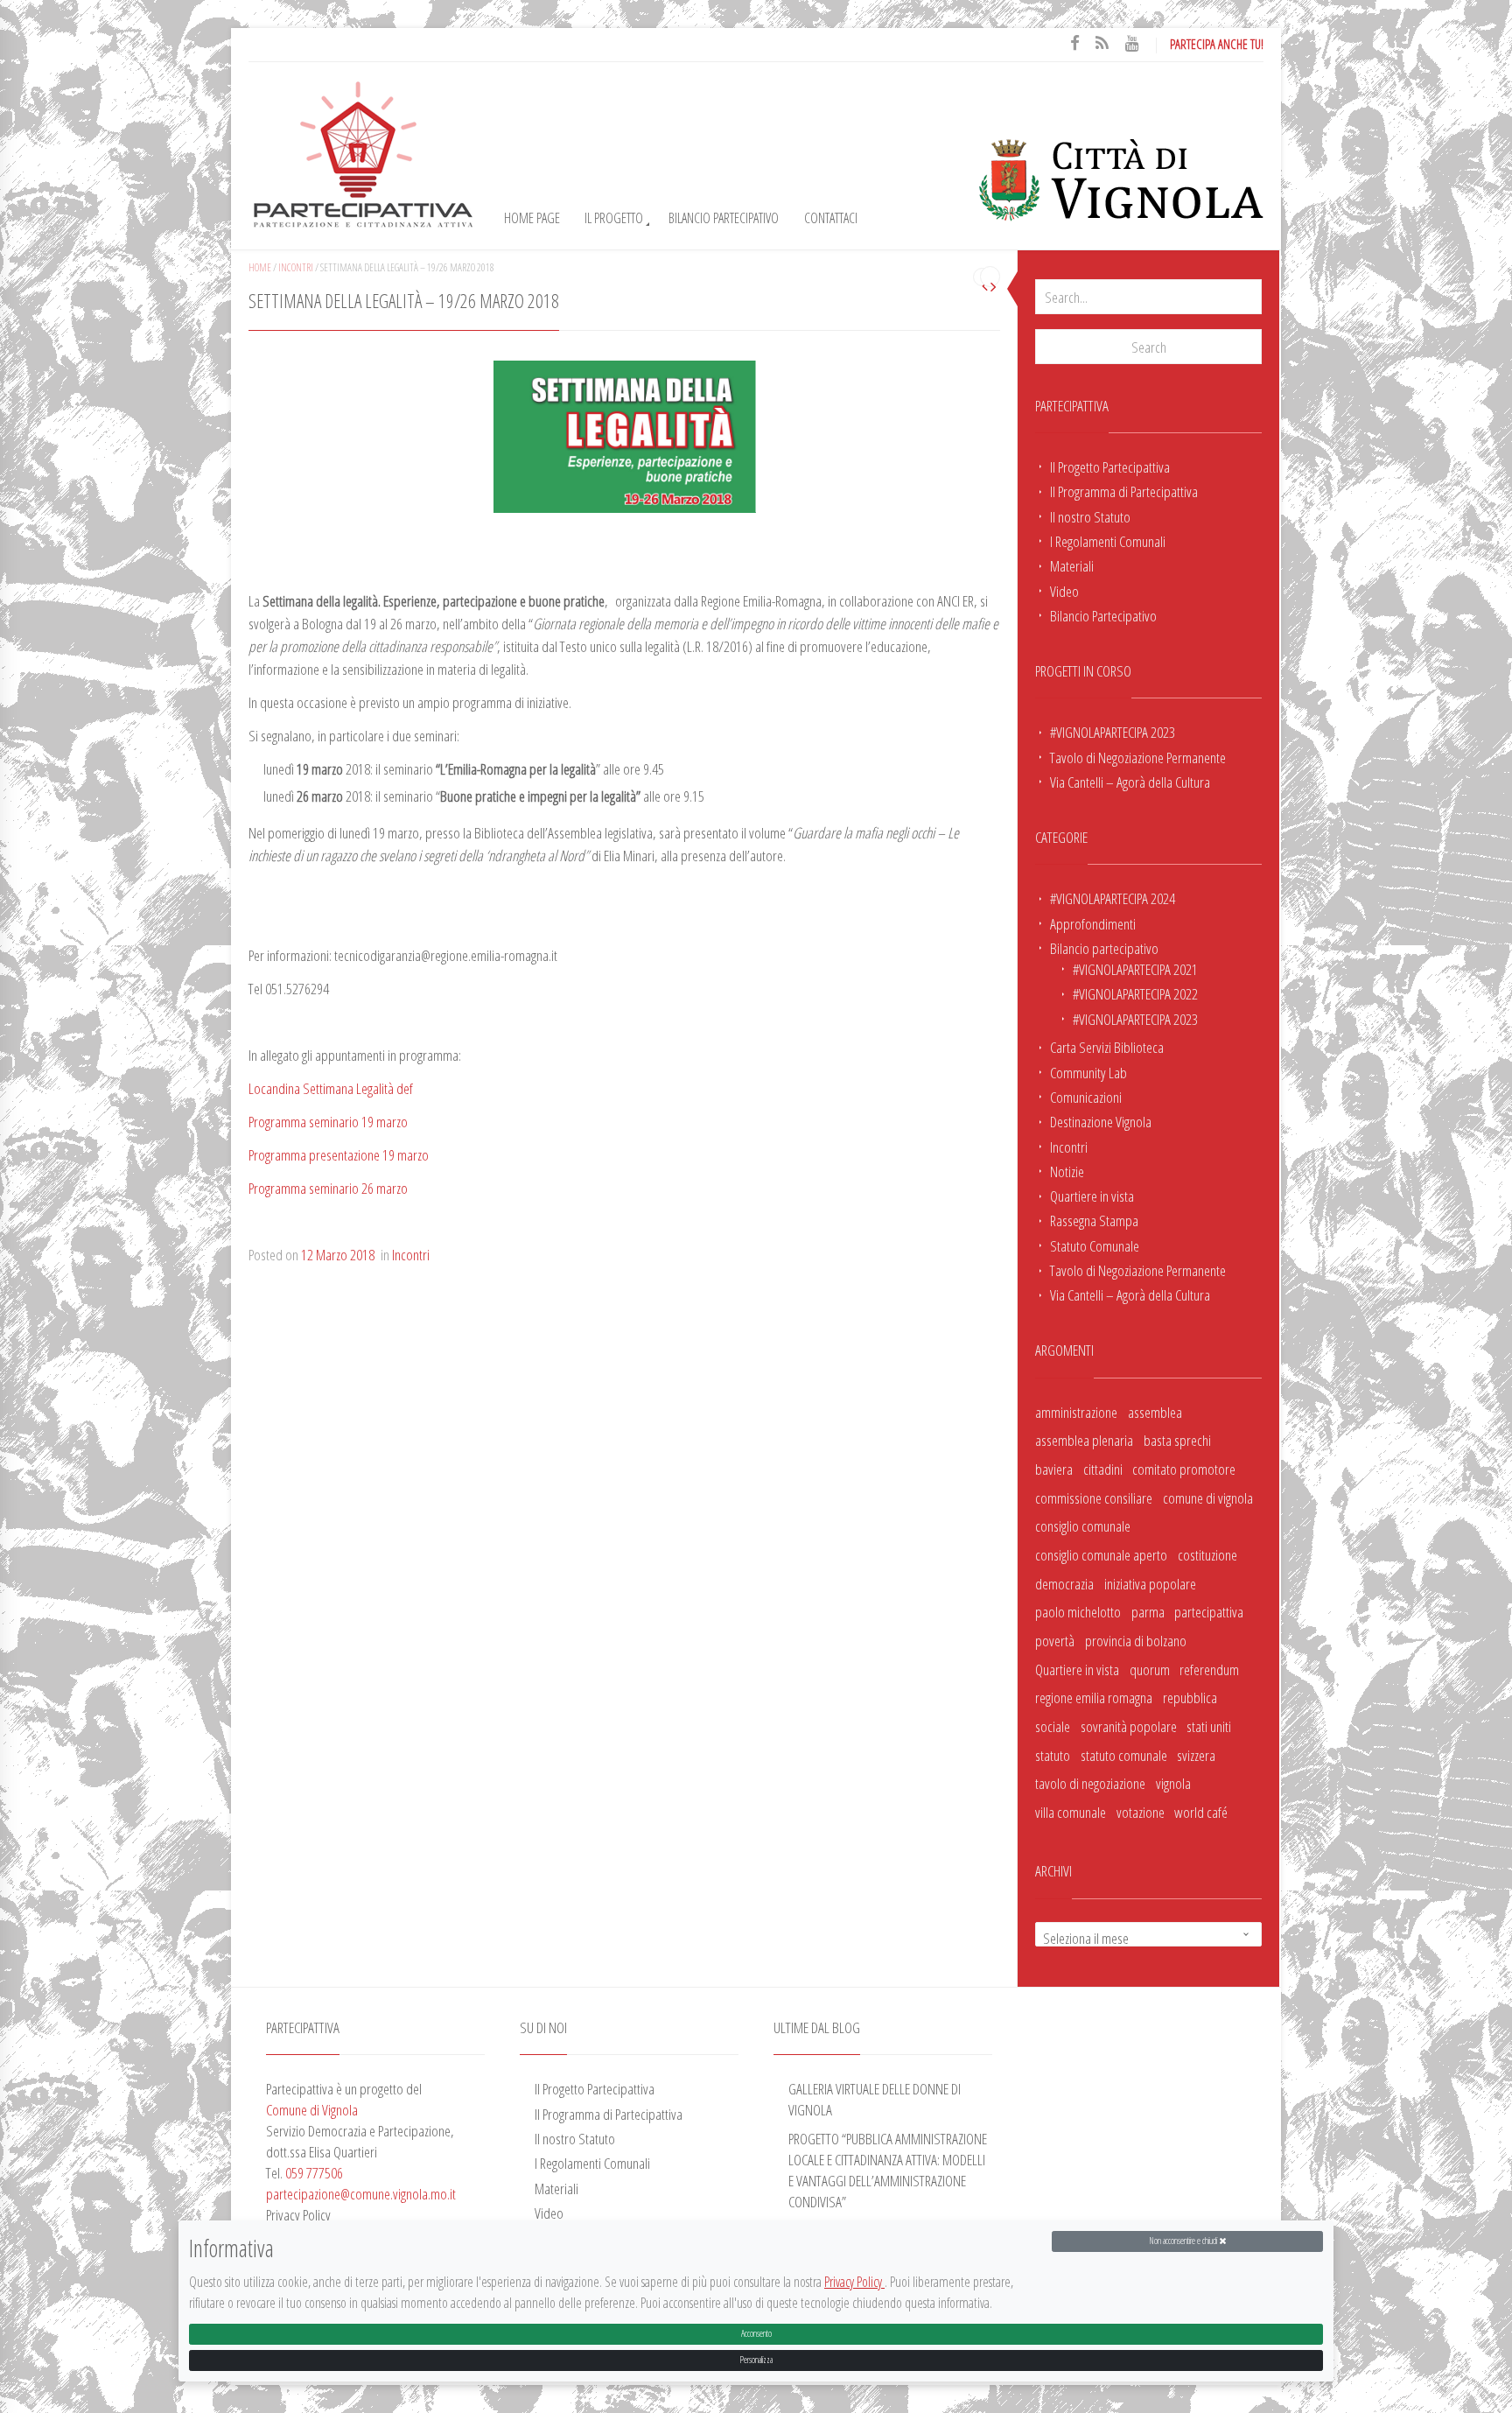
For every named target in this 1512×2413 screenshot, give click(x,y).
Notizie (1067, 1171)
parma (1148, 1611)
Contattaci (831, 218)
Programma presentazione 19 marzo (339, 1154)
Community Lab (1088, 1072)
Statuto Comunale (1095, 1245)
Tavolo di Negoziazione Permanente (1138, 757)
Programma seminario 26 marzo (328, 1188)
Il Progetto (614, 218)
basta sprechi (1177, 1440)
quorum (1150, 1669)
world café (1201, 1812)
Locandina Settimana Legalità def (331, 1088)
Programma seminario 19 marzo (328, 1121)
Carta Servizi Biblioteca (1107, 1047)
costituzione (1207, 1554)
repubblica (1190, 1697)
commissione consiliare (1094, 1498)
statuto (1053, 1755)
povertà (1055, 1640)
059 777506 (314, 2172)
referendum (1209, 1669)
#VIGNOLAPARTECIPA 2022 (1135, 993)
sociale (1053, 1726)
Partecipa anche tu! (1217, 44)
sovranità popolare (1129, 1726)
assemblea (1155, 1412)
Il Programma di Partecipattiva (1124, 491)
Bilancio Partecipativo (724, 218)
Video (1064, 591)
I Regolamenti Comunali (1108, 541)
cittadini (1103, 1469)
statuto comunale (1124, 1755)
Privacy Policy (854, 2283)
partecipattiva (1209, 1611)
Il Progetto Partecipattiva (1110, 466)
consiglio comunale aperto (1101, 1554)
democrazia (1064, 1583)
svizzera (1196, 1755)
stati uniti (1209, 1726)
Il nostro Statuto (1090, 516)
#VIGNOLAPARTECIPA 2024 (1113, 898)
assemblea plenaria (1084, 1440)
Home (260, 267)
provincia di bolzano (1136, 1640)
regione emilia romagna (1094, 1697)
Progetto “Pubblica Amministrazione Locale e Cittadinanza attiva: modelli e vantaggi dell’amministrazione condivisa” (888, 2170)
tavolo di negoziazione (1090, 1783)
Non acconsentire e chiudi (1184, 2241)
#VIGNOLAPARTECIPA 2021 (1135, 969)
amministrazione (1076, 1412)
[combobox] (1148, 1934)
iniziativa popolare (1150, 1583)
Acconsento (756, 2334)
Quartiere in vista (1092, 1196)
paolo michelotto (1078, 1611)
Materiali (1072, 565)
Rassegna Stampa (1094, 1220)
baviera (1054, 1469)
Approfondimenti (1093, 923)
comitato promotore (1184, 1469)
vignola (1173, 1783)
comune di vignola (1208, 1498)
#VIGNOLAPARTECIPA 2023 (1113, 732)
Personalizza (756, 2360)
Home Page (532, 218)
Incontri (1069, 1147)
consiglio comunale (1083, 1526)
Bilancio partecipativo (1104, 948)
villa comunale (1071, 1812)
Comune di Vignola (312, 2109)
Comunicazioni (1086, 1097)
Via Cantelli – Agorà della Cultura (1130, 782)
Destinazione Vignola (1101, 1121)
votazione (1141, 1812)
